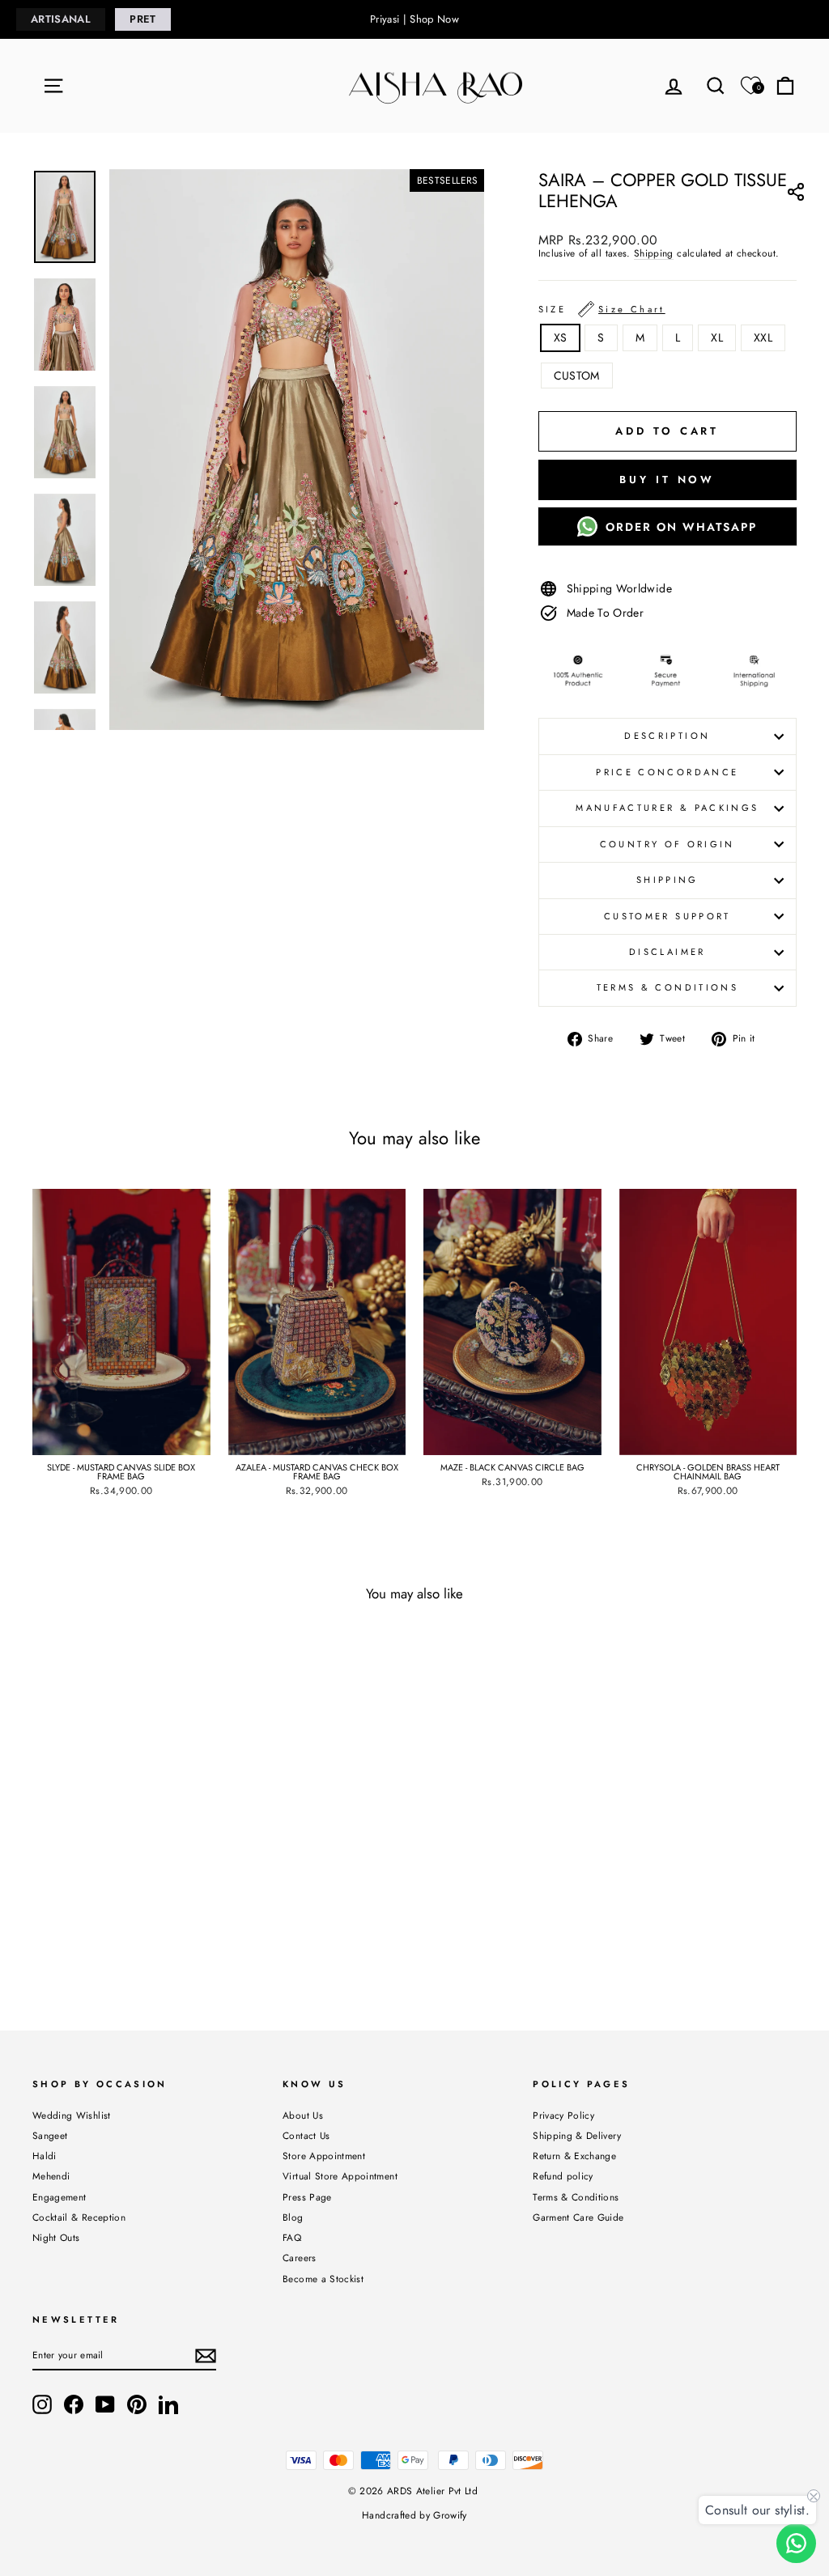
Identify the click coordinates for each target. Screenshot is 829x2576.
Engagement (60, 2197)
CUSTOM (577, 376)
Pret (142, 19)
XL (717, 337)
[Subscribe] (206, 2356)
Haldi (45, 2156)
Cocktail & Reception (79, 2217)
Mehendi (51, 2176)
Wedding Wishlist (72, 2115)
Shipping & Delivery (577, 2135)
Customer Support (667, 916)
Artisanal (61, 19)
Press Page (307, 2197)
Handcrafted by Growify (414, 2515)
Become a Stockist (323, 2279)
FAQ (292, 2237)
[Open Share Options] (795, 194)
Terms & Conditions (667, 987)
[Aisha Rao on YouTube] (105, 2404)
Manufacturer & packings (667, 808)
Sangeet (50, 2135)
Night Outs (56, 2237)
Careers (299, 2258)
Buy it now (667, 480)
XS (561, 337)
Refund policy (563, 2176)
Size (602, 309)
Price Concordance (667, 772)
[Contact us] (796, 2543)
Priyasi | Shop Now (414, 19)
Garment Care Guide (578, 2217)
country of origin (667, 844)
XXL (763, 337)
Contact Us (306, 2135)
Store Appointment (324, 2156)
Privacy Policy (563, 2115)
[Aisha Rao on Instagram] (42, 2404)
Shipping (654, 254)
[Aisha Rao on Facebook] (74, 2404)
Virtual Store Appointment (340, 2176)
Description (667, 736)
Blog (293, 2217)
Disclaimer (667, 952)
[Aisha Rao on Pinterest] (137, 2404)
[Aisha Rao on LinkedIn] (168, 2404)
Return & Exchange (574, 2156)
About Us (303, 2115)
